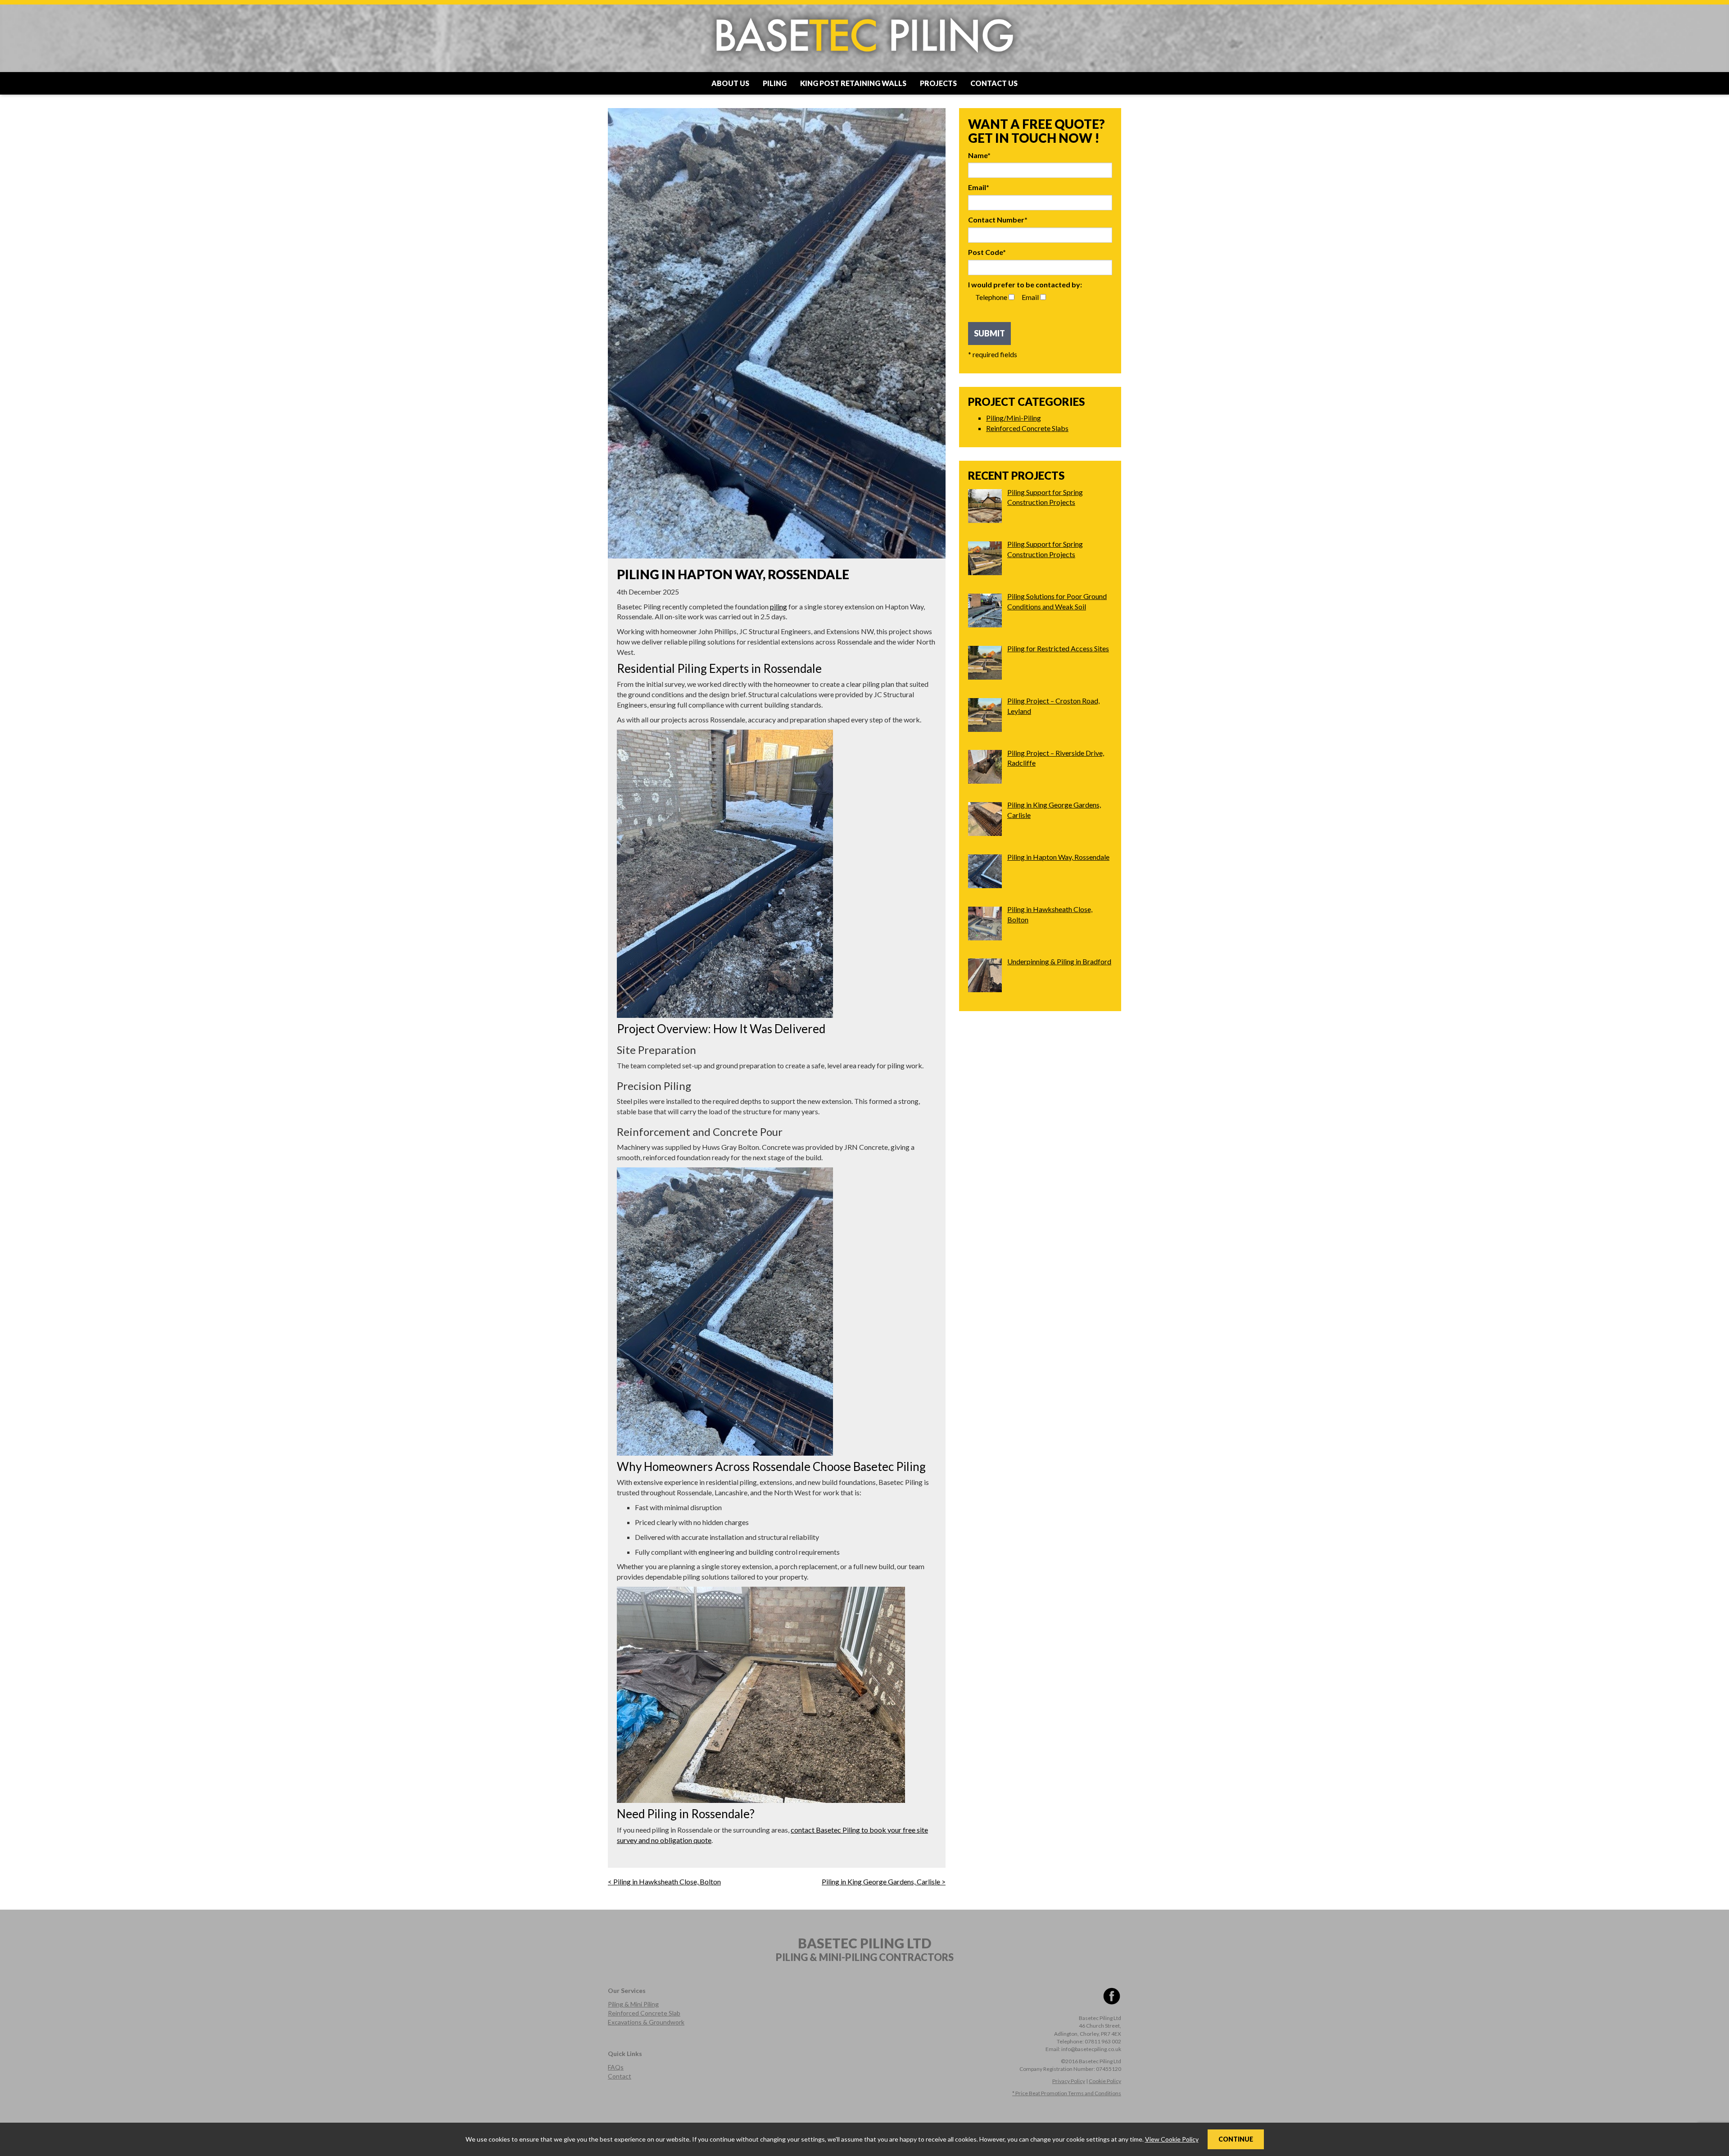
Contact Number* (998, 220)
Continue (1236, 2139)
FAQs (616, 2067)
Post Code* (987, 252)
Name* (979, 155)
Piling (775, 83)
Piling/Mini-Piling (1014, 418)
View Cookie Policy (1172, 2139)
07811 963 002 (1103, 2041)
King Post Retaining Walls (853, 83)
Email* (979, 187)
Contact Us (994, 83)
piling (779, 606)
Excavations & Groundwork (646, 2022)
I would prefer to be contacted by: (1025, 284)
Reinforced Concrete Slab (644, 2013)
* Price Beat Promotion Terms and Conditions (1067, 2093)
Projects (938, 83)
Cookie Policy (1105, 2081)
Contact (620, 2076)
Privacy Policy (1069, 2081)
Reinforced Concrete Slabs (1027, 428)
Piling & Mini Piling (633, 2004)
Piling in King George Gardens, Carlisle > (884, 1881)
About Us (730, 83)
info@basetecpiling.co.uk (1091, 2049)
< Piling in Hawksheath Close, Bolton (664, 1881)
